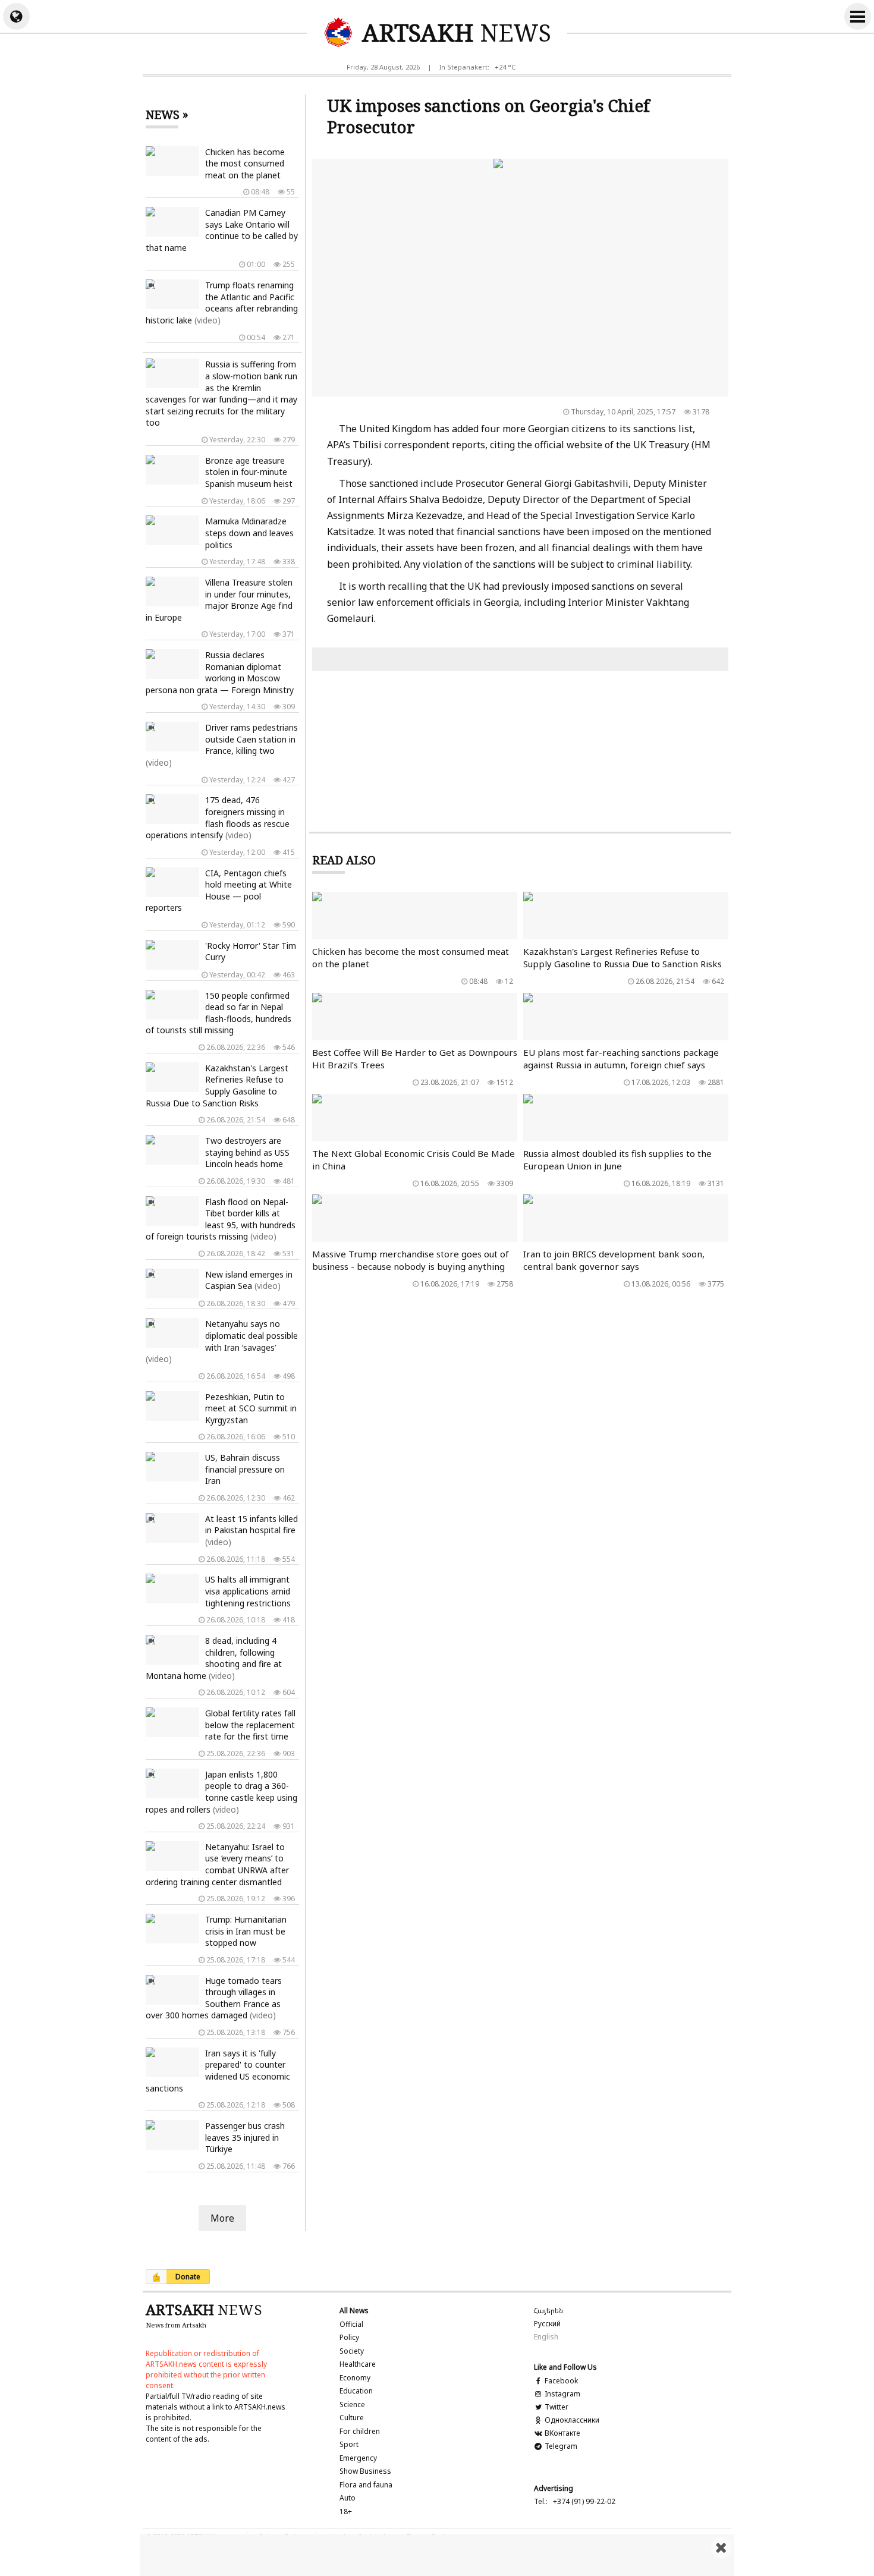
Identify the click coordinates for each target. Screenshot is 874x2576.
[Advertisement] (437, 2555)
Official (351, 2324)
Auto (348, 2498)
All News (354, 2311)
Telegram (560, 2446)
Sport (349, 2444)
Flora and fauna (366, 2485)
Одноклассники (571, 2420)
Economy (355, 2378)
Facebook (560, 2381)
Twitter (556, 2407)
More (222, 2218)
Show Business (365, 2471)
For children (360, 2431)
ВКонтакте (561, 2433)
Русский (547, 2324)
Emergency (358, 2458)
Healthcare (358, 2364)
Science (352, 2404)
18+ (346, 2511)
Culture (352, 2418)
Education (356, 2391)
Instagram (562, 2394)
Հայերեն (548, 2311)
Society (352, 2351)
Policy (349, 2337)
